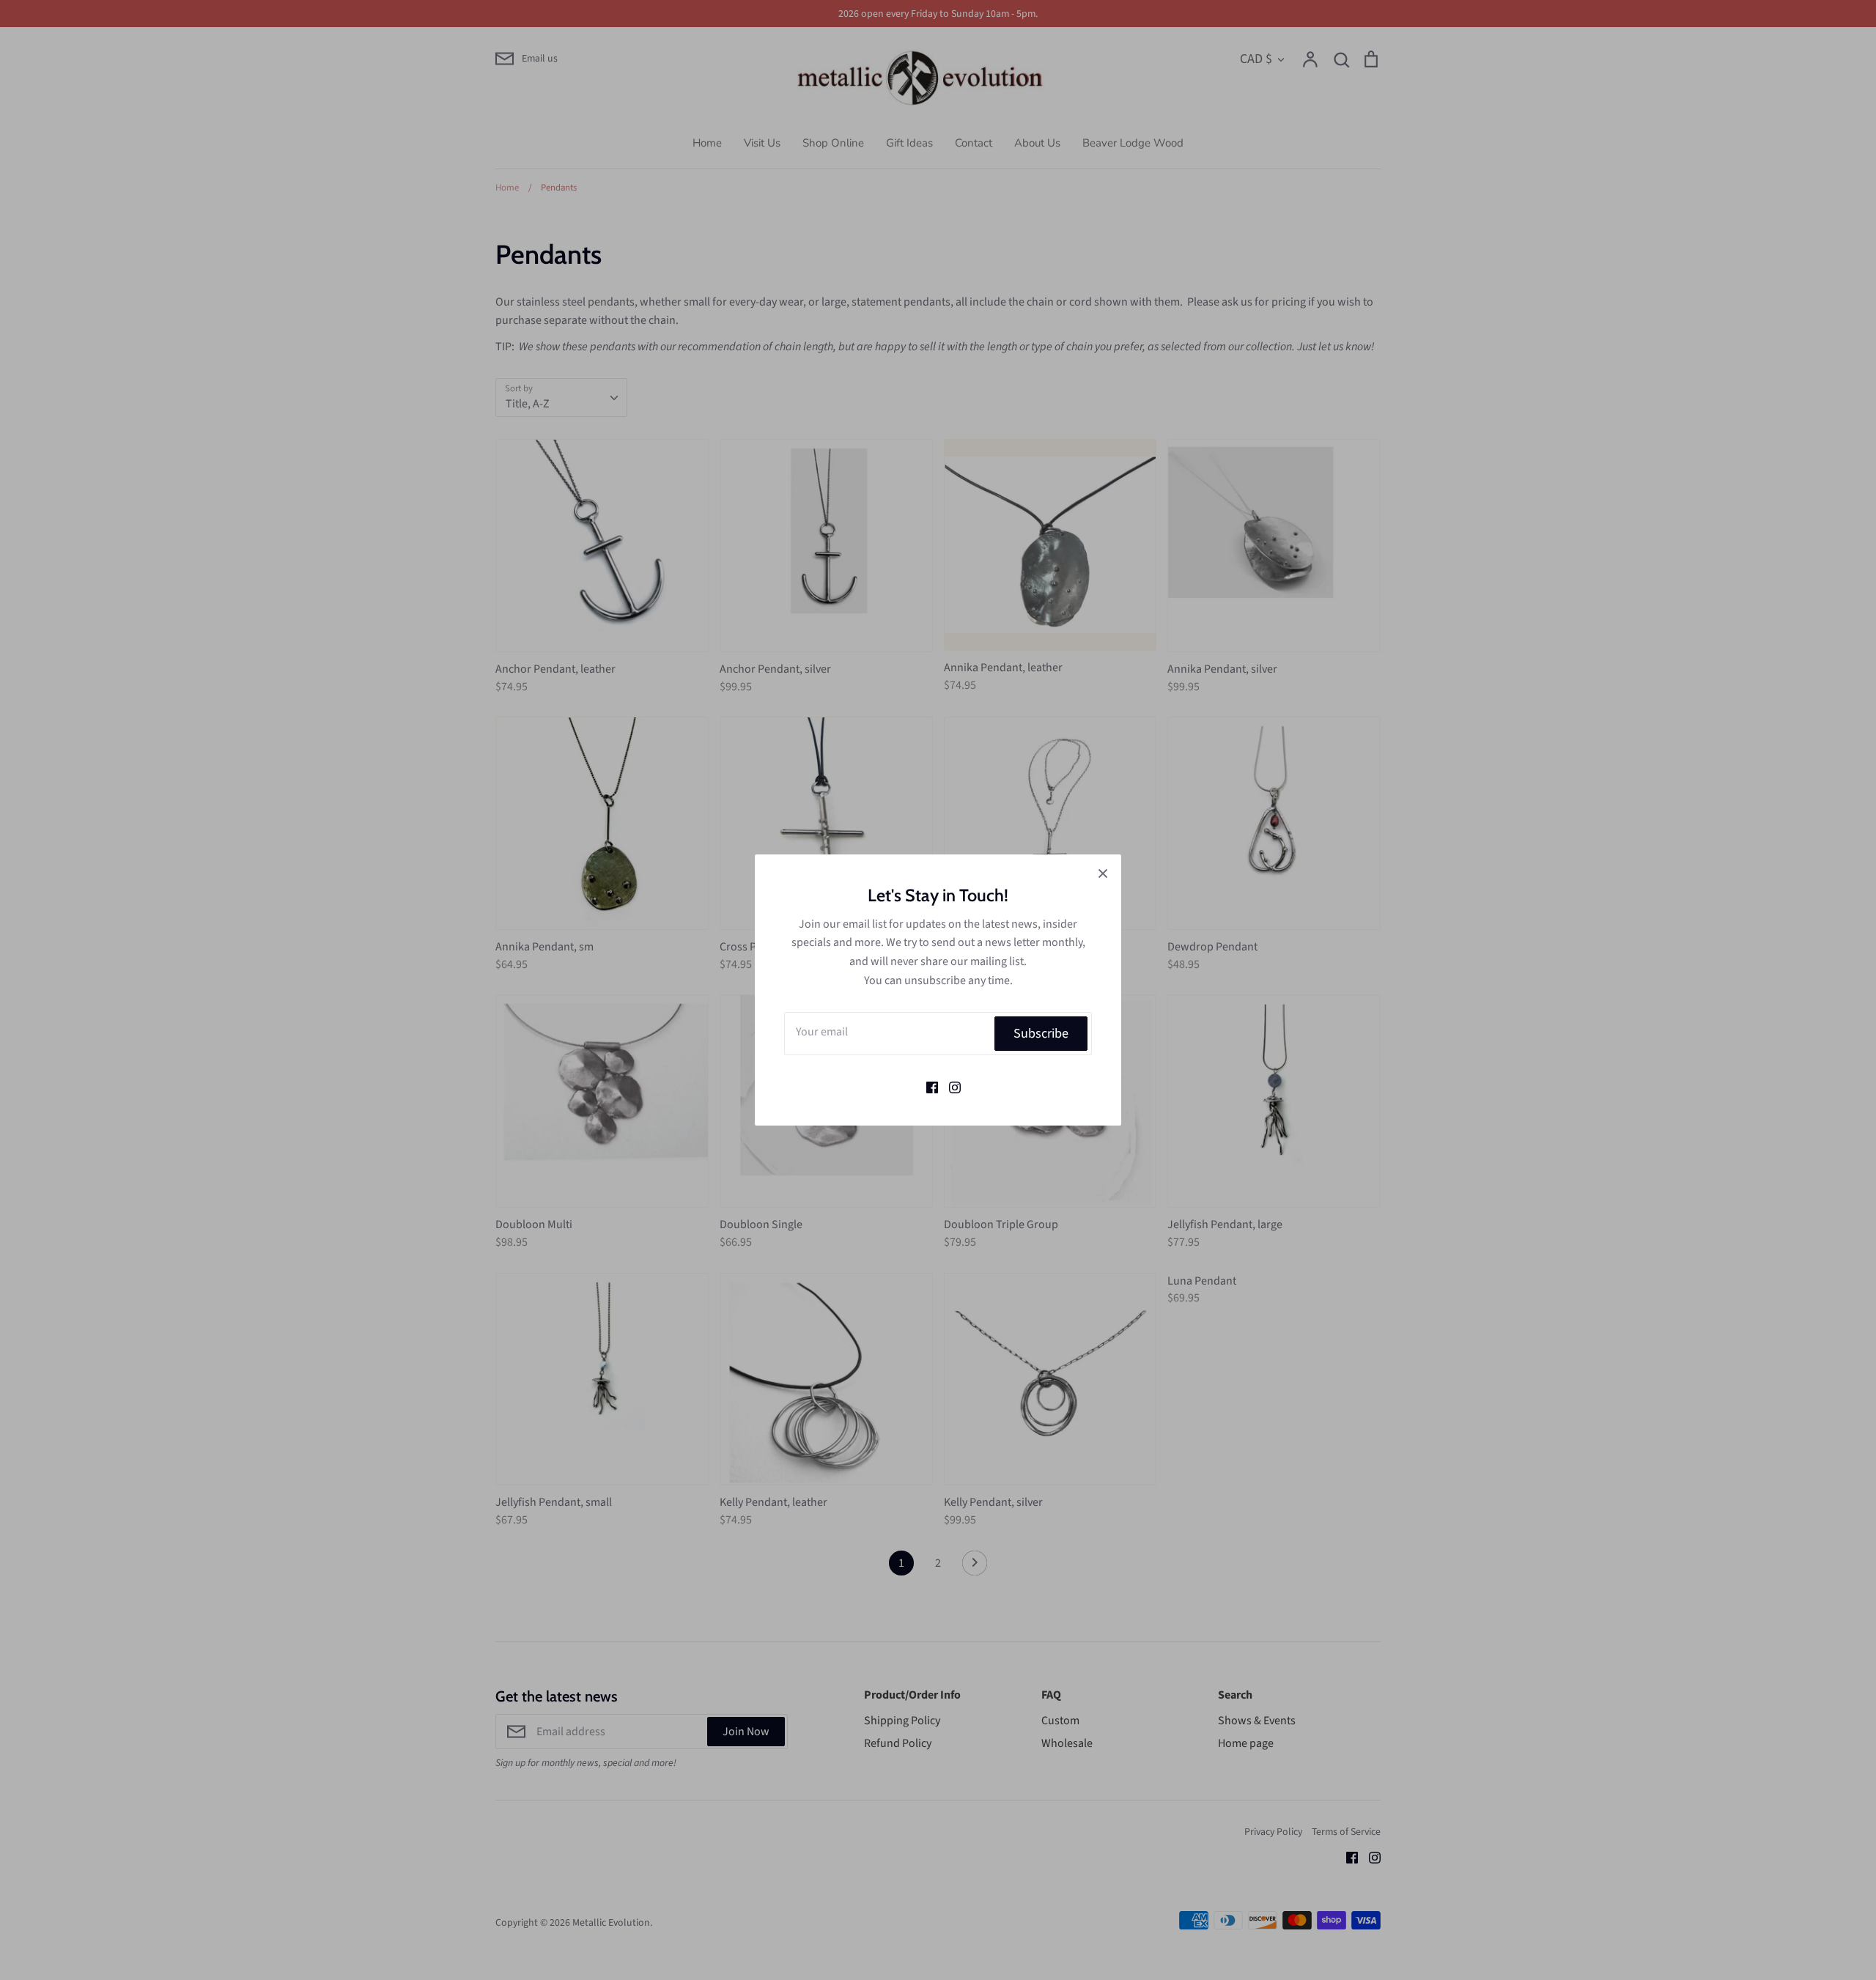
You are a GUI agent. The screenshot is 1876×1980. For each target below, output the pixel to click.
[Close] (1103, 873)
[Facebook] (927, 1086)
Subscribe (1041, 1033)
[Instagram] (949, 1086)
